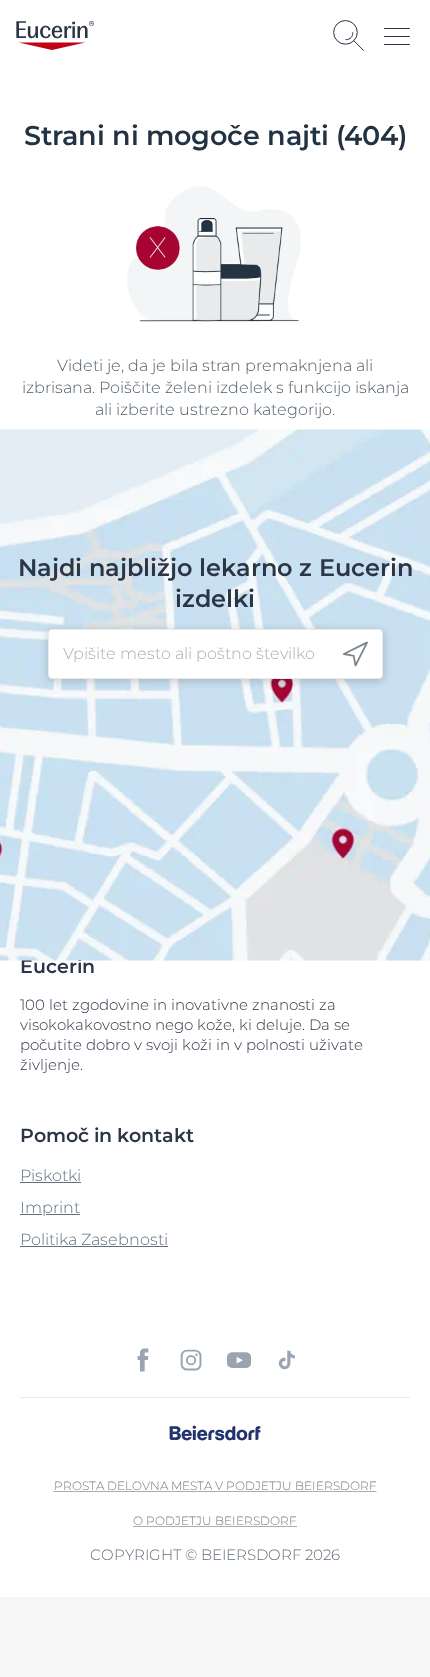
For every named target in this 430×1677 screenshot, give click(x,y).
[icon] (355, 654)
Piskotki (50, 1175)
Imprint (50, 1207)
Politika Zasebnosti (94, 1239)
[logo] (55, 35)
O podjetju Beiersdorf (215, 1520)
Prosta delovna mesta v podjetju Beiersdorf (215, 1485)
